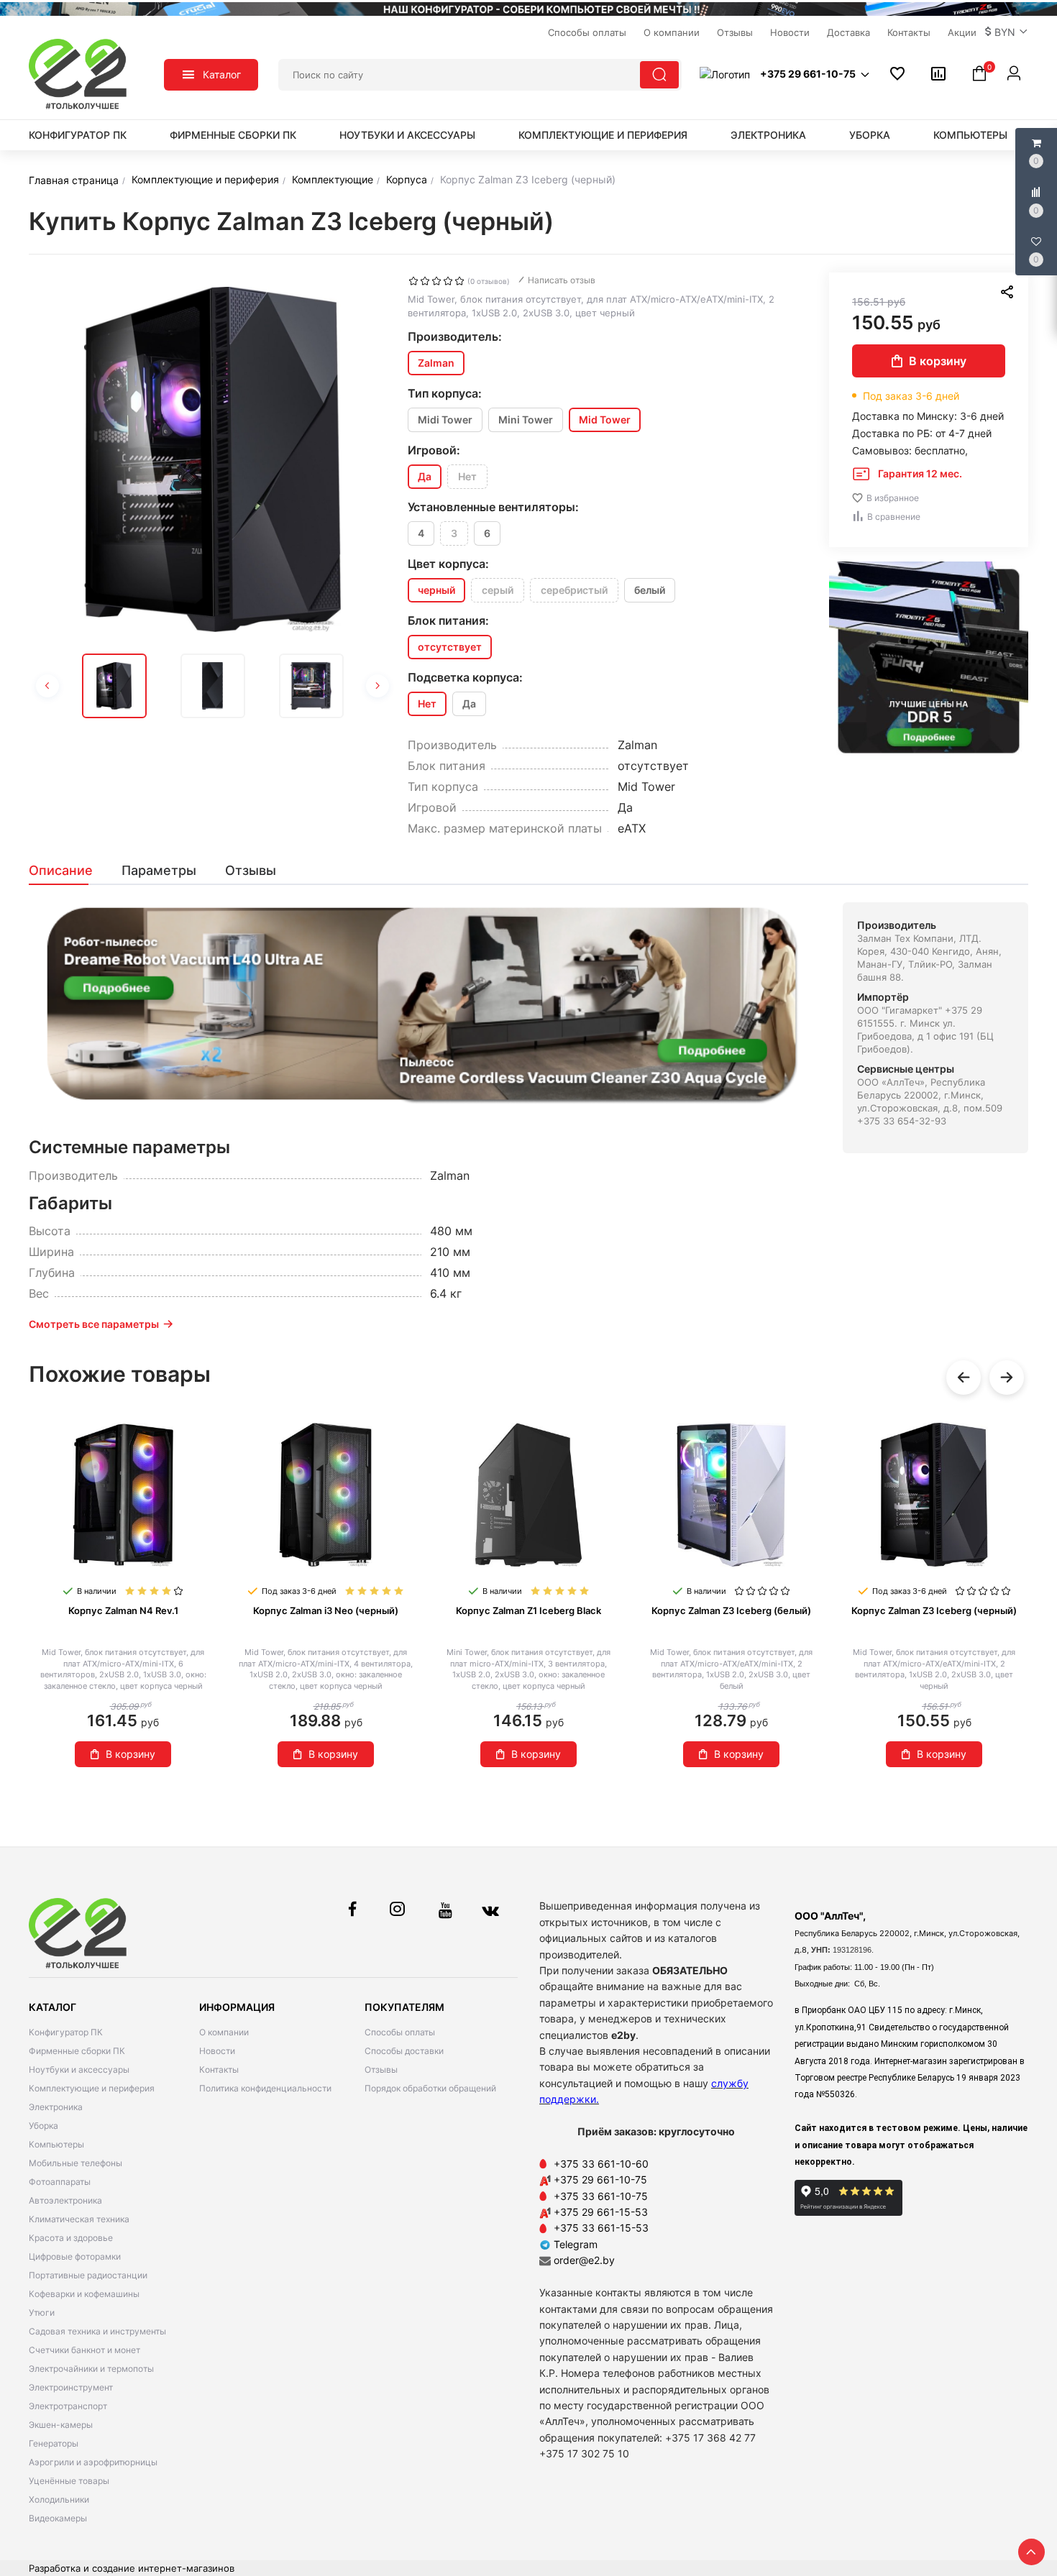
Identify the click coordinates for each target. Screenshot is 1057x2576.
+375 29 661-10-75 (600, 2179)
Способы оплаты (400, 2032)
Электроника (768, 135)
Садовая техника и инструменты (97, 2331)
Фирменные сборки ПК (233, 135)
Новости (217, 2051)
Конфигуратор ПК (78, 135)
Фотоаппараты (60, 2182)
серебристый (574, 590)
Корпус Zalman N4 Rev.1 (123, 1610)
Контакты (219, 2069)
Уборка (870, 135)
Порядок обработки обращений (430, 2088)
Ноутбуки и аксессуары (407, 135)
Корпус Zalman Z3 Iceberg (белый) (731, 1610)
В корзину (938, 361)
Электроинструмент (71, 2387)
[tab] (68, 871)
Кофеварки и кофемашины (84, 2294)
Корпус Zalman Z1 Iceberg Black (528, 1610)
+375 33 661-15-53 (601, 2228)
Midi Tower (445, 420)
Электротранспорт (68, 2406)
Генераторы (54, 2443)
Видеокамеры (58, 2518)
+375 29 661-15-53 (601, 2212)
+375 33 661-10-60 (601, 2164)
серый (498, 590)
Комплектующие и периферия (603, 135)
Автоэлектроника (65, 2200)
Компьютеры (970, 135)
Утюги (42, 2313)
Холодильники (59, 2499)
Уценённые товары (69, 2481)
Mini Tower (526, 420)
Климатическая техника (79, 2219)
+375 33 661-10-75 (601, 2196)
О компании (224, 2032)
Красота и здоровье (71, 2238)
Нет (467, 476)
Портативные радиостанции (88, 2275)
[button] (1007, 32)
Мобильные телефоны (75, 2163)
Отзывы (381, 2069)
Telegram (574, 2244)
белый (650, 590)
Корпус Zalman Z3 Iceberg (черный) (934, 1610)
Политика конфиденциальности (265, 2088)
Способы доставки (404, 2051)
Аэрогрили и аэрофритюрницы (93, 2462)
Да (469, 703)
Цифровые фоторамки (75, 2256)
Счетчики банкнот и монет (84, 2350)
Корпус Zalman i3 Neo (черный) (326, 1610)
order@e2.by (584, 2260)
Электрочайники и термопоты (91, 2369)
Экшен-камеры (61, 2425)
